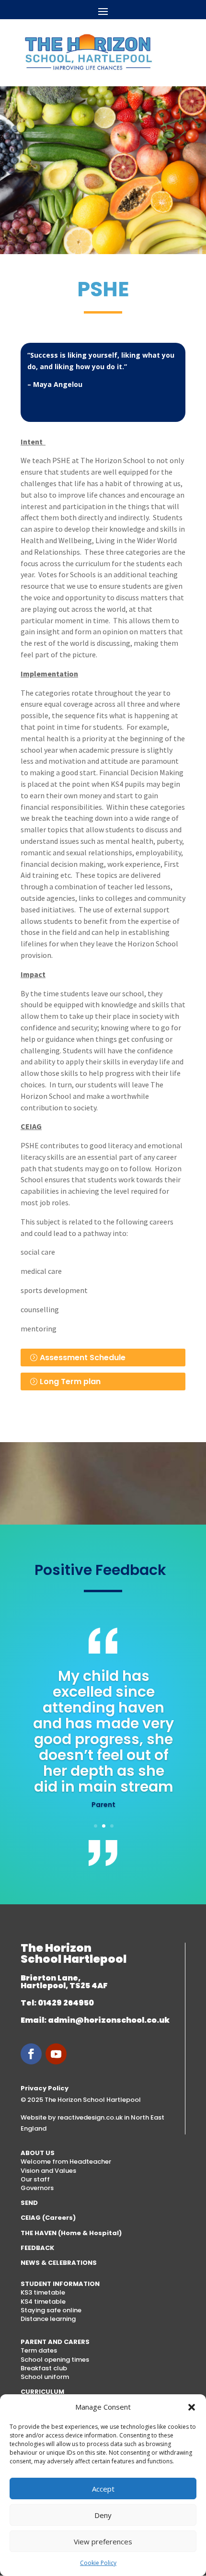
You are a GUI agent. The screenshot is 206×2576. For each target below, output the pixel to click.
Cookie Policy (98, 2563)
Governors (37, 2188)
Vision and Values (48, 2171)
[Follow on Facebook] (31, 2054)
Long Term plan (70, 1381)
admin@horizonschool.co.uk (109, 2020)
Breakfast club (44, 2368)
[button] (192, 2407)
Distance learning (48, 2319)
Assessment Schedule (83, 1358)
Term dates (39, 2350)
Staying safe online (51, 2310)
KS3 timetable (43, 2292)
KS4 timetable (43, 2302)
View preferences (103, 2541)
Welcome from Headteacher (66, 2162)
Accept (103, 2489)
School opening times (55, 2360)
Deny (103, 2515)
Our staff (35, 2179)
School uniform (45, 2377)
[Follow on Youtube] (56, 2054)
